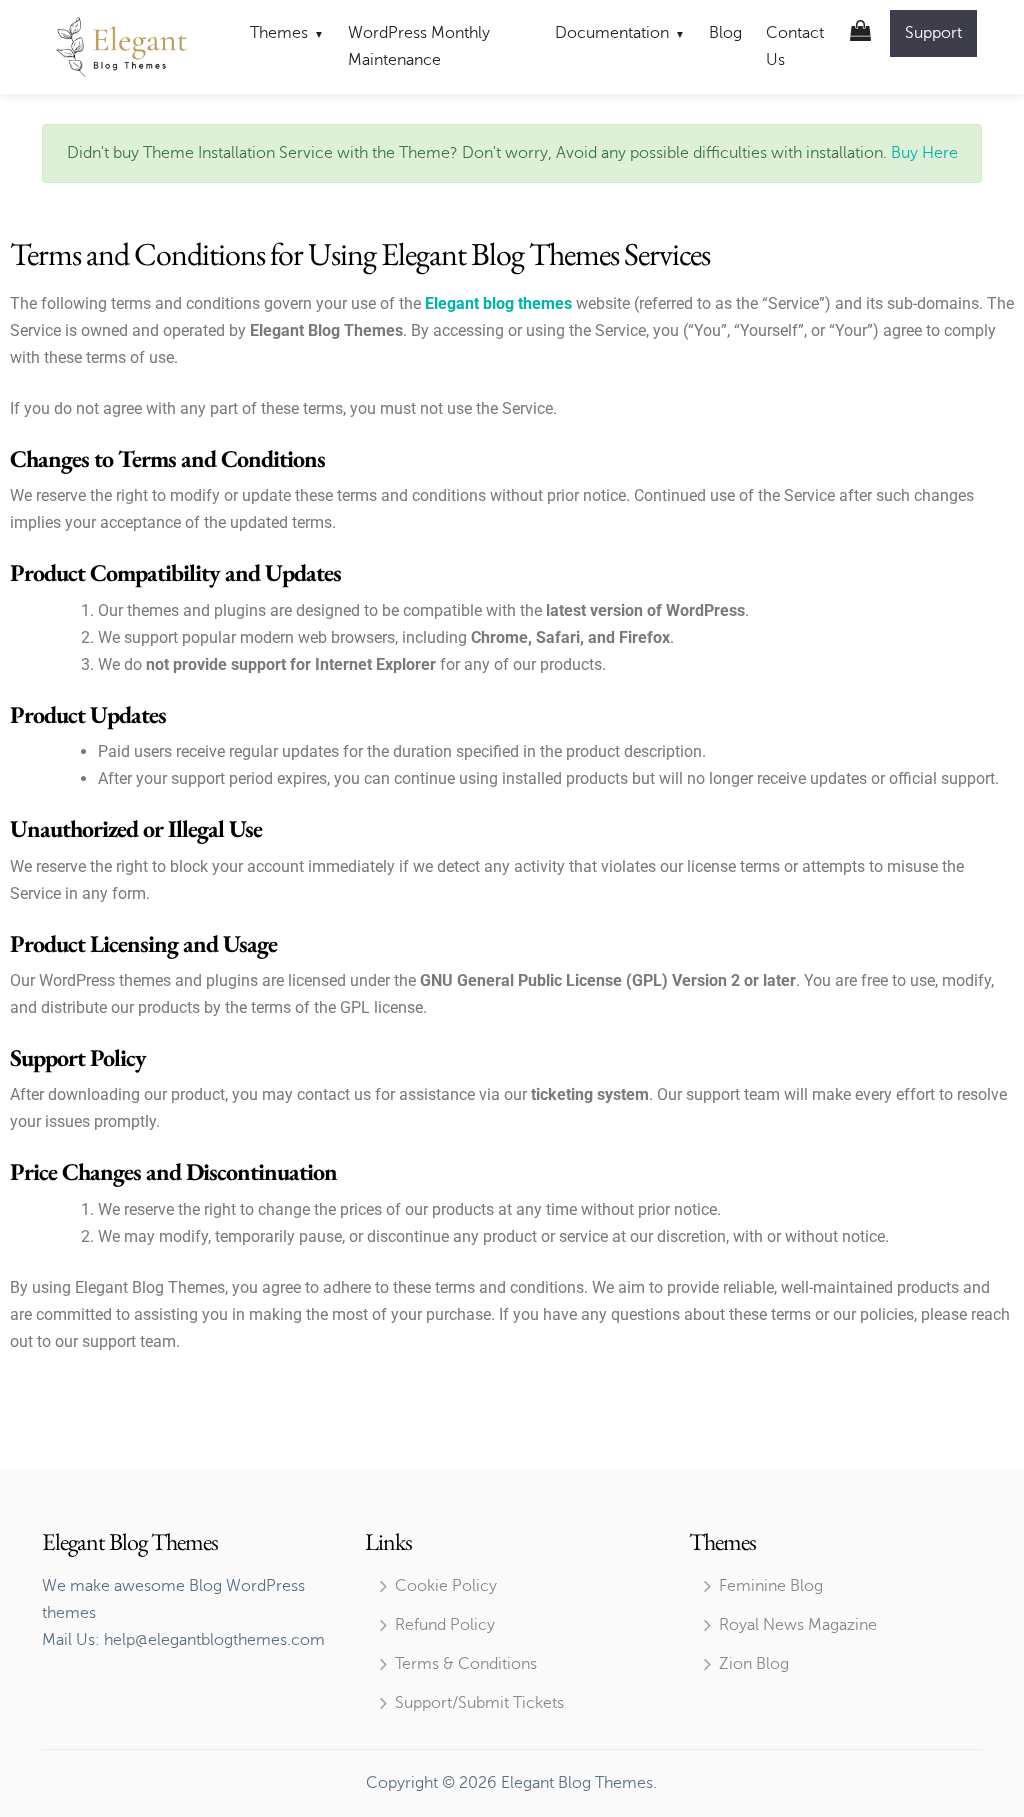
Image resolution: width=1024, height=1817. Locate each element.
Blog (725, 33)
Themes (279, 33)
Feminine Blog (771, 1586)
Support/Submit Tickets (479, 1703)
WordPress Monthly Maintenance (419, 46)
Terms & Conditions (466, 1664)
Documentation (612, 33)
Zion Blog (754, 1664)
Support (933, 33)
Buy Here (922, 153)
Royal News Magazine (798, 1625)
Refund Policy (445, 1625)
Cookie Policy (446, 1586)
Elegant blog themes (498, 303)
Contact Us (795, 46)
